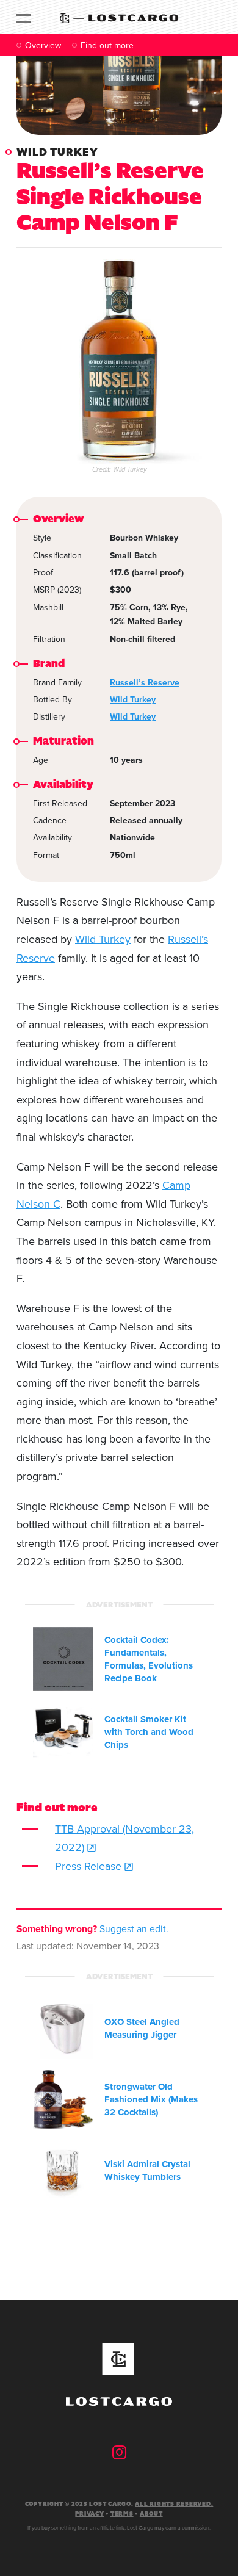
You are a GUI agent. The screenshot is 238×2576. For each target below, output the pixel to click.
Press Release (88, 1866)
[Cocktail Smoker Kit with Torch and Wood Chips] (63, 1732)
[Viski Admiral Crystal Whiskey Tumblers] (63, 2170)
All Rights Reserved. (174, 2504)
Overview (43, 45)
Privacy (89, 2514)
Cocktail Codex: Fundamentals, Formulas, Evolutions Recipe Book (149, 1659)
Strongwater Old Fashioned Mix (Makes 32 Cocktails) (151, 2099)
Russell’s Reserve (145, 682)
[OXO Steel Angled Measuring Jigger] (63, 2029)
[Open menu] (23, 17)
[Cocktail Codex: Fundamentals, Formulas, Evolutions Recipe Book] (63, 1659)
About (151, 2514)
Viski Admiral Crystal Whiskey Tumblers (147, 2170)
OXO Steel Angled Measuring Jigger (142, 2028)
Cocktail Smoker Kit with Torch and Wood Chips (149, 1732)
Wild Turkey (57, 152)
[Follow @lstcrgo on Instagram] (119, 2452)
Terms (122, 2514)
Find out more (107, 45)
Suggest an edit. (134, 1928)
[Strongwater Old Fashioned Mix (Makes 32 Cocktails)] (63, 2100)
